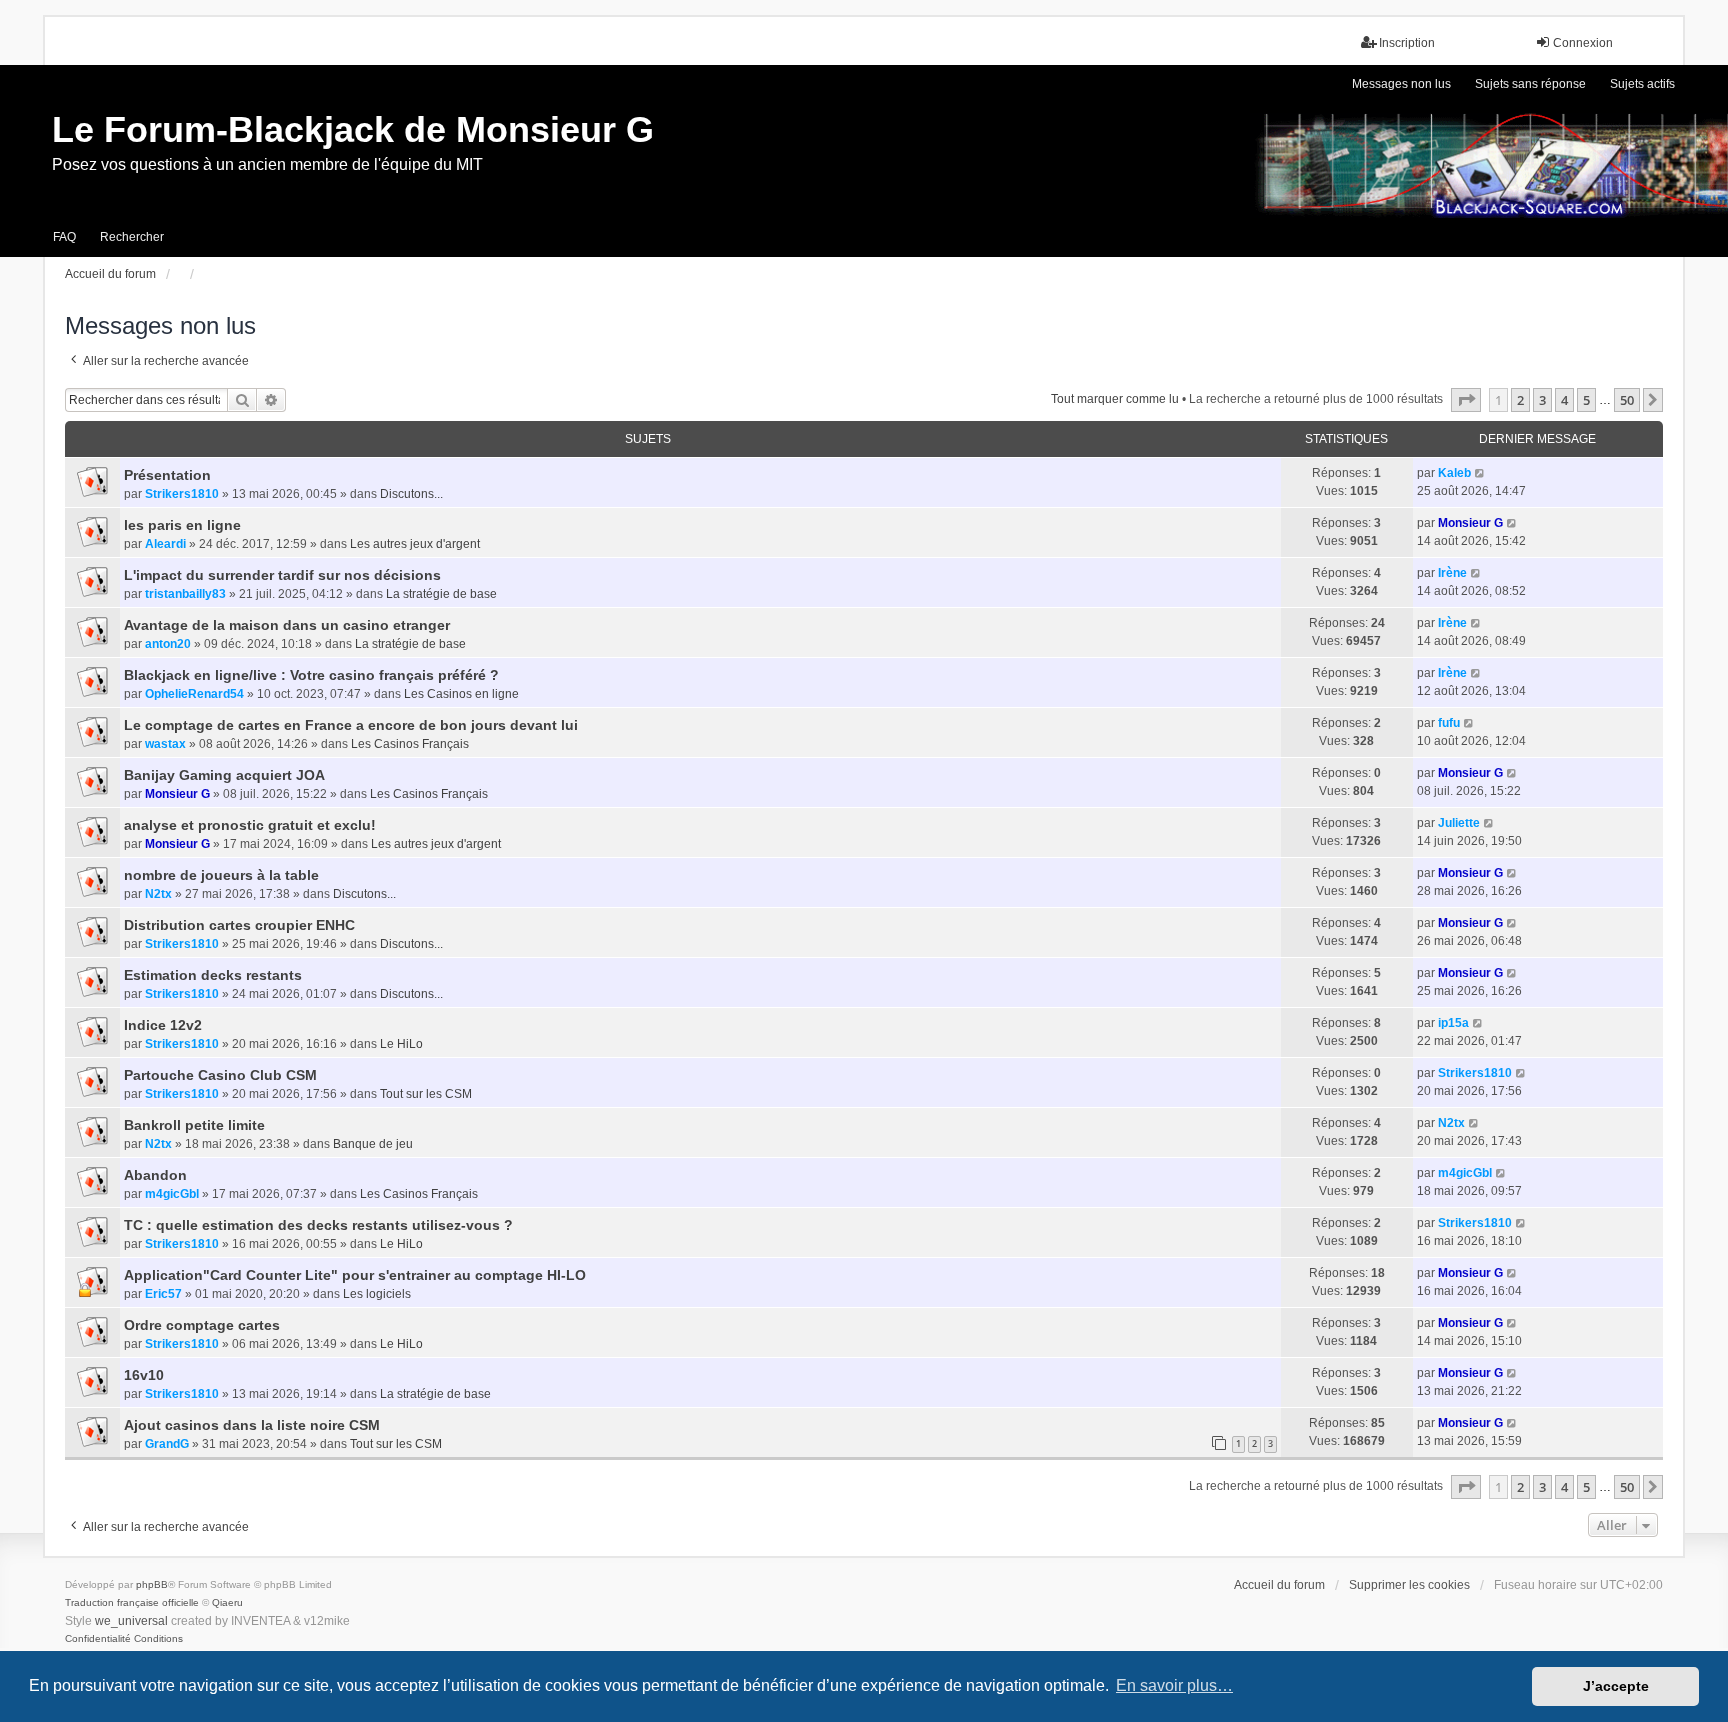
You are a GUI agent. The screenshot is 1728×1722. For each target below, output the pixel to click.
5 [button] (1586, 400)
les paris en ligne (182, 525)
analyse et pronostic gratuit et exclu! (250, 825)
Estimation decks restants (213, 975)
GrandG (167, 1444)
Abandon (155, 1175)
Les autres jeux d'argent (415, 544)
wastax (165, 744)
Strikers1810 (182, 494)
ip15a (1453, 1023)
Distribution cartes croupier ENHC (239, 925)
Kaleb (1454, 473)
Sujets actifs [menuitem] (1642, 84)
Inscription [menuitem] (1407, 43)
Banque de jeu (373, 1144)
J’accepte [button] (1616, 1686)
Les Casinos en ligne (461, 694)
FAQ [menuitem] (64, 237)
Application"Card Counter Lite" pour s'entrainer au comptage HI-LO (355, 1275)
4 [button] (1564, 400)
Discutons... (411, 494)
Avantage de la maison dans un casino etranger (287, 625)
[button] (1466, 400)
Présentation (167, 475)
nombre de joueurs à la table (221, 875)
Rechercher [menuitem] (132, 237)
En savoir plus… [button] (1174, 1685)
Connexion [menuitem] (1583, 43)
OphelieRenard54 (194, 694)
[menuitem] (98, 1639)
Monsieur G (1470, 523)
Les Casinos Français (410, 744)
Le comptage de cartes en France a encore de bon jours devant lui (351, 725)
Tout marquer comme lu (1115, 399)
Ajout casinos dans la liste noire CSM (252, 1425)
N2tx (158, 894)
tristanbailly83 (185, 594)
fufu (1449, 723)
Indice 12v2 (163, 1025)
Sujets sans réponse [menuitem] (1530, 84)
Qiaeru (227, 1602)
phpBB (152, 1584)
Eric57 (163, 1294)
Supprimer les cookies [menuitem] (1409, 1585)
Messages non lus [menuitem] (1401, 84)
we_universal (131, 1621)
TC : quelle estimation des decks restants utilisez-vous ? (318, 1225)
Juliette (1459, 823)
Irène (1452, 573)
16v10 (144, 1375)
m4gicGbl (172, 1194)
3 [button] (1542, 400)
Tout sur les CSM (426, 1094)
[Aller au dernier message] (1480, 473)
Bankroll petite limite (194, 1125)
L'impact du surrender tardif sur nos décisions (282, 575)
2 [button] (1520, 400)
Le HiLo (401, 1044)
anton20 (168, 644)
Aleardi (165, 544)
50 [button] (1627, 400)
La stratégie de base (441, 594)
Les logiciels (377, 1294)
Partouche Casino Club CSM (220, 1075)
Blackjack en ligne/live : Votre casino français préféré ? (311, 675)
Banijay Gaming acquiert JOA (224, 775)
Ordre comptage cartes (202, 1325)
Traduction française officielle (132, 1602)
